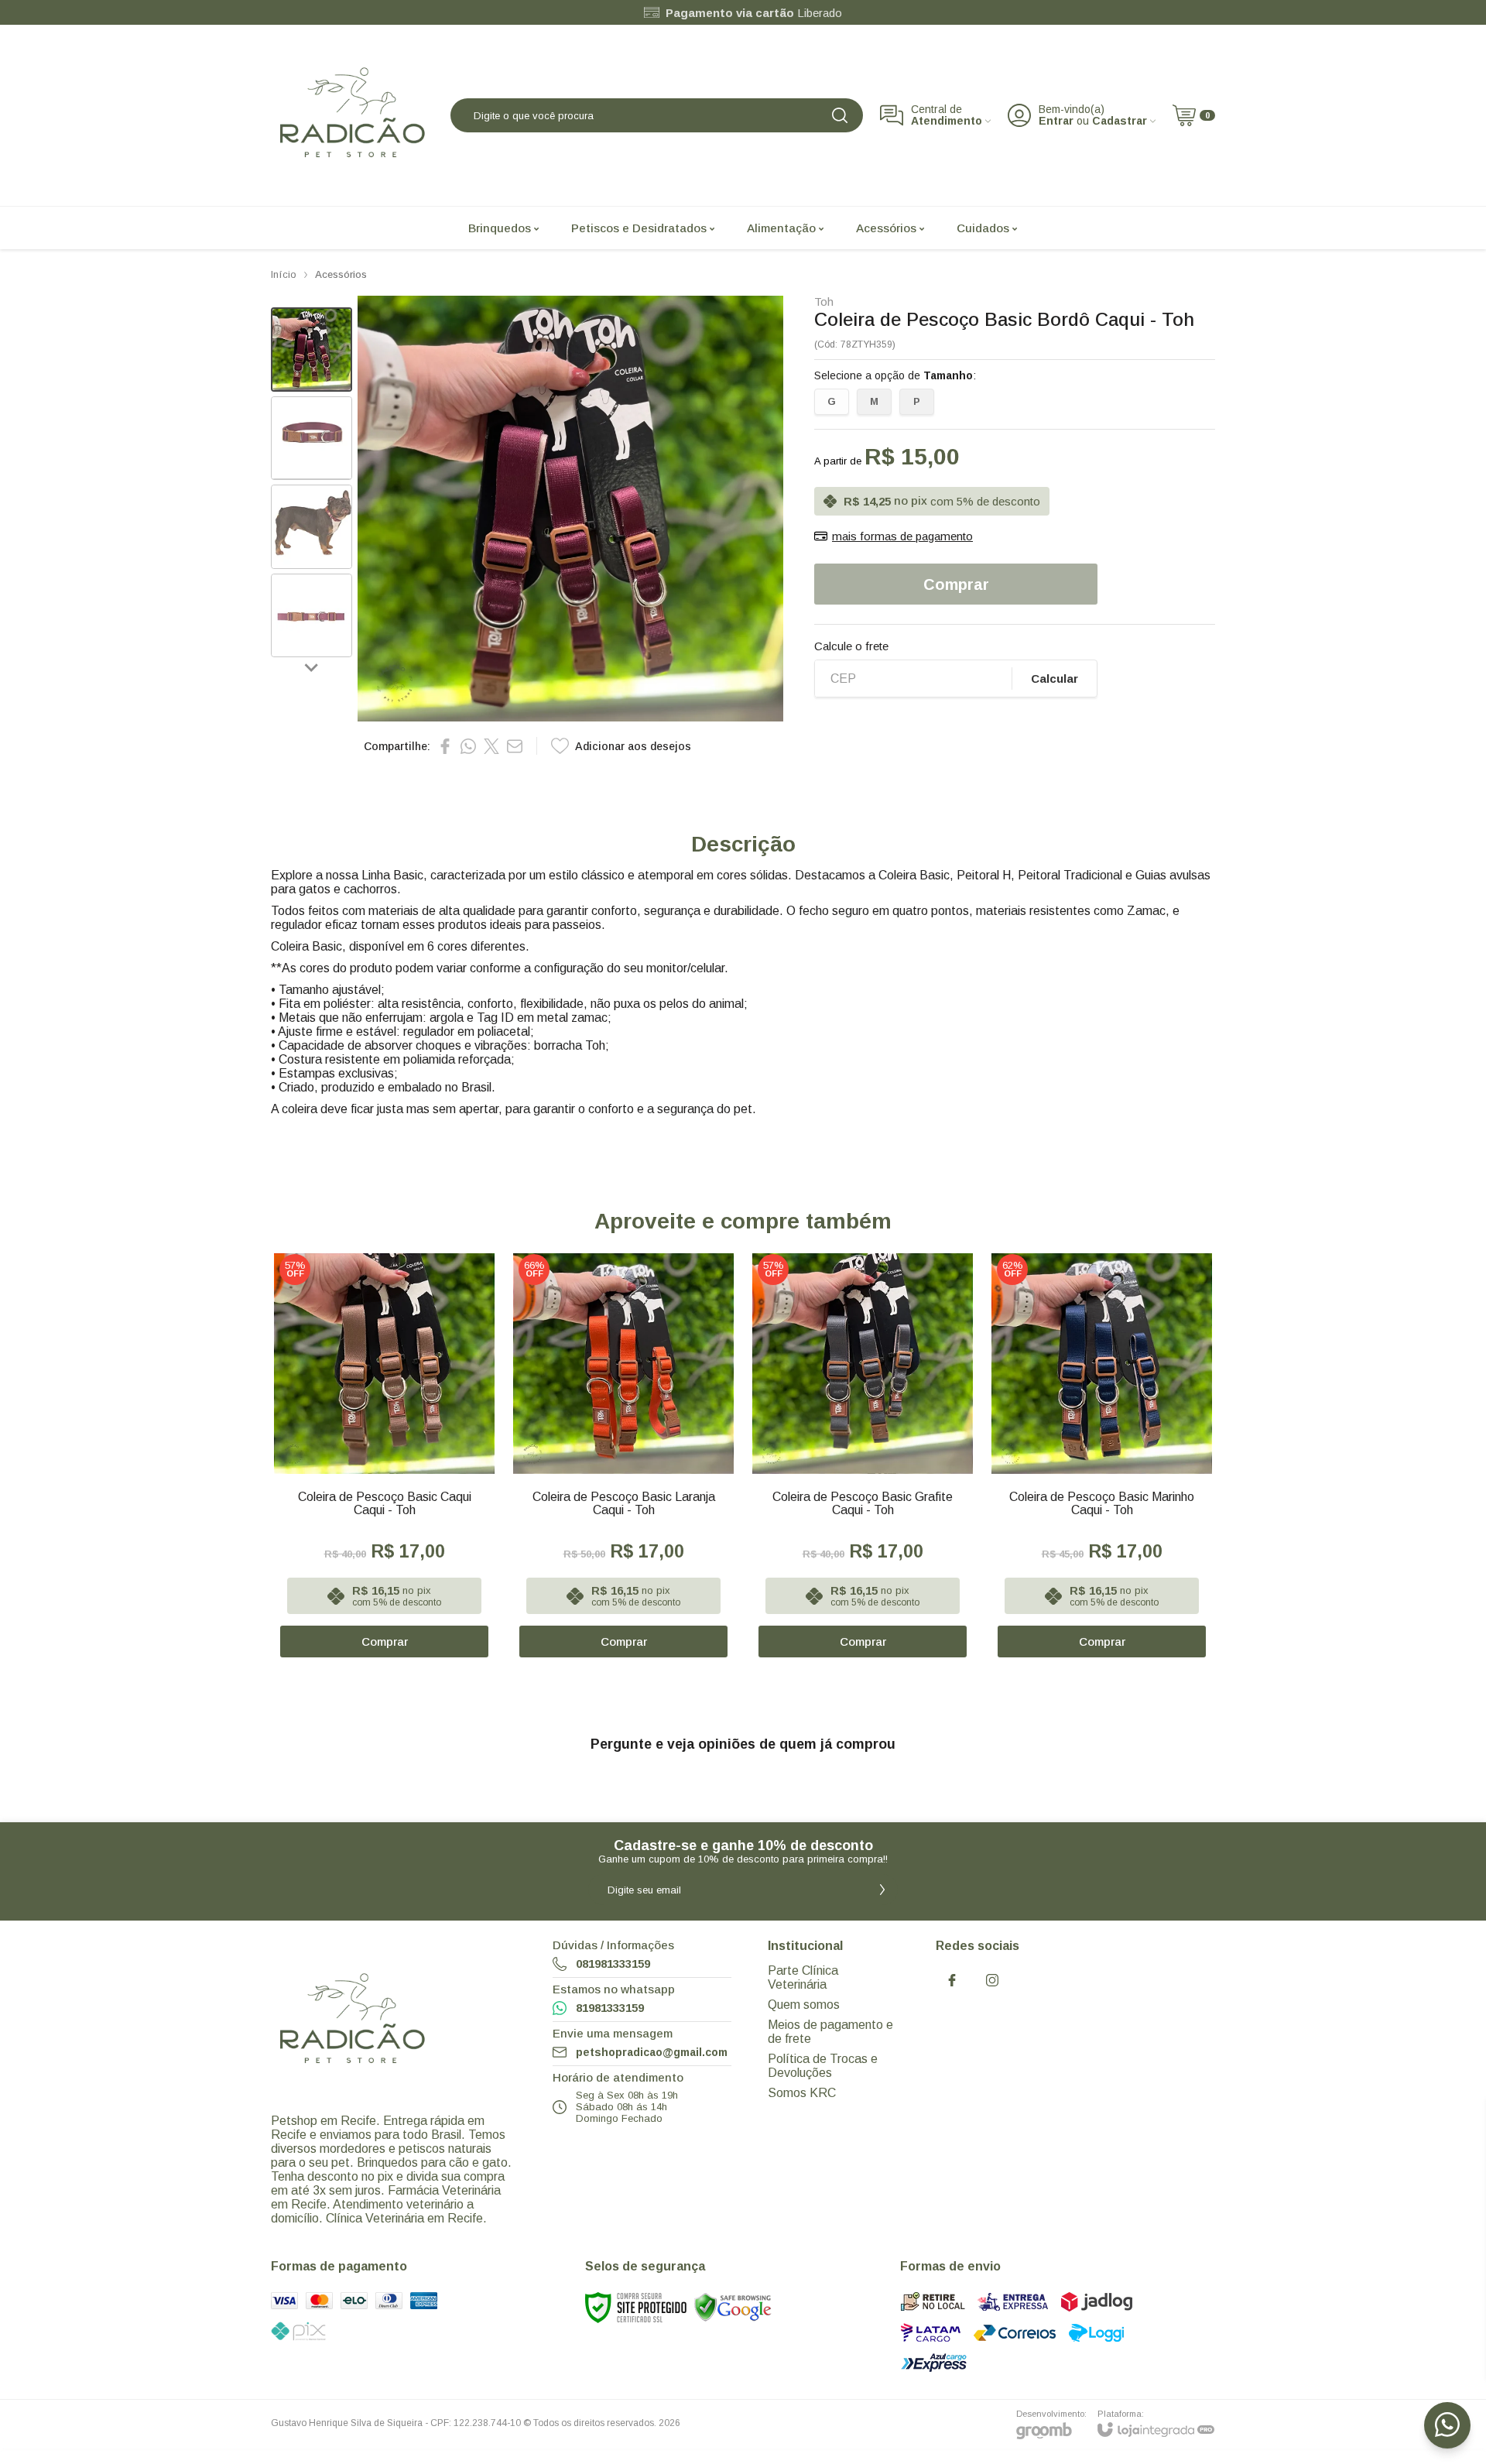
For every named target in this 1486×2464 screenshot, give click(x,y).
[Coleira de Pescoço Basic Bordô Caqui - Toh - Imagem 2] (312, 439)
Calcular (1055, 679)
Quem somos (804, 2005)
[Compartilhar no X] (491, 746)
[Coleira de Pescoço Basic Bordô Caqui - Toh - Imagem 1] (312, 350)
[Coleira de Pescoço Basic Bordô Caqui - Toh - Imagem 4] (312, 616)
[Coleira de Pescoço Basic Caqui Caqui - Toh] (384, 1456)
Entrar (1056, 121)
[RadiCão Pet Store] (352, 115)
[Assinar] (882, 1890)
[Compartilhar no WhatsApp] (468, 746)
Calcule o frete (851, 646)
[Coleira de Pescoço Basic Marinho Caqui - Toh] (1102, 1456)
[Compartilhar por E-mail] (515, 746)
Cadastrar (1120, 121)
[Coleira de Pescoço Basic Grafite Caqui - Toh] (863, 1456)
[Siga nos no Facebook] (952, 1980)
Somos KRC (802, 2093)
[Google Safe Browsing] (733, 2307)
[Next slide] (312, 667)
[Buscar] (840, 115)
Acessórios (341, 274)
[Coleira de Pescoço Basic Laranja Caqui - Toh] (623, 1456)
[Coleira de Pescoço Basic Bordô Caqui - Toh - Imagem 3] (312, 527)
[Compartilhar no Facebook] (445, 746)
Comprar (956, 584)
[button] (312, 350)
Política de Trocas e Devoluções (823, 2066)
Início (284, 274)
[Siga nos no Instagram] (992, 1980)
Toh (824, 302)
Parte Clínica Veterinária (803, 1977)
